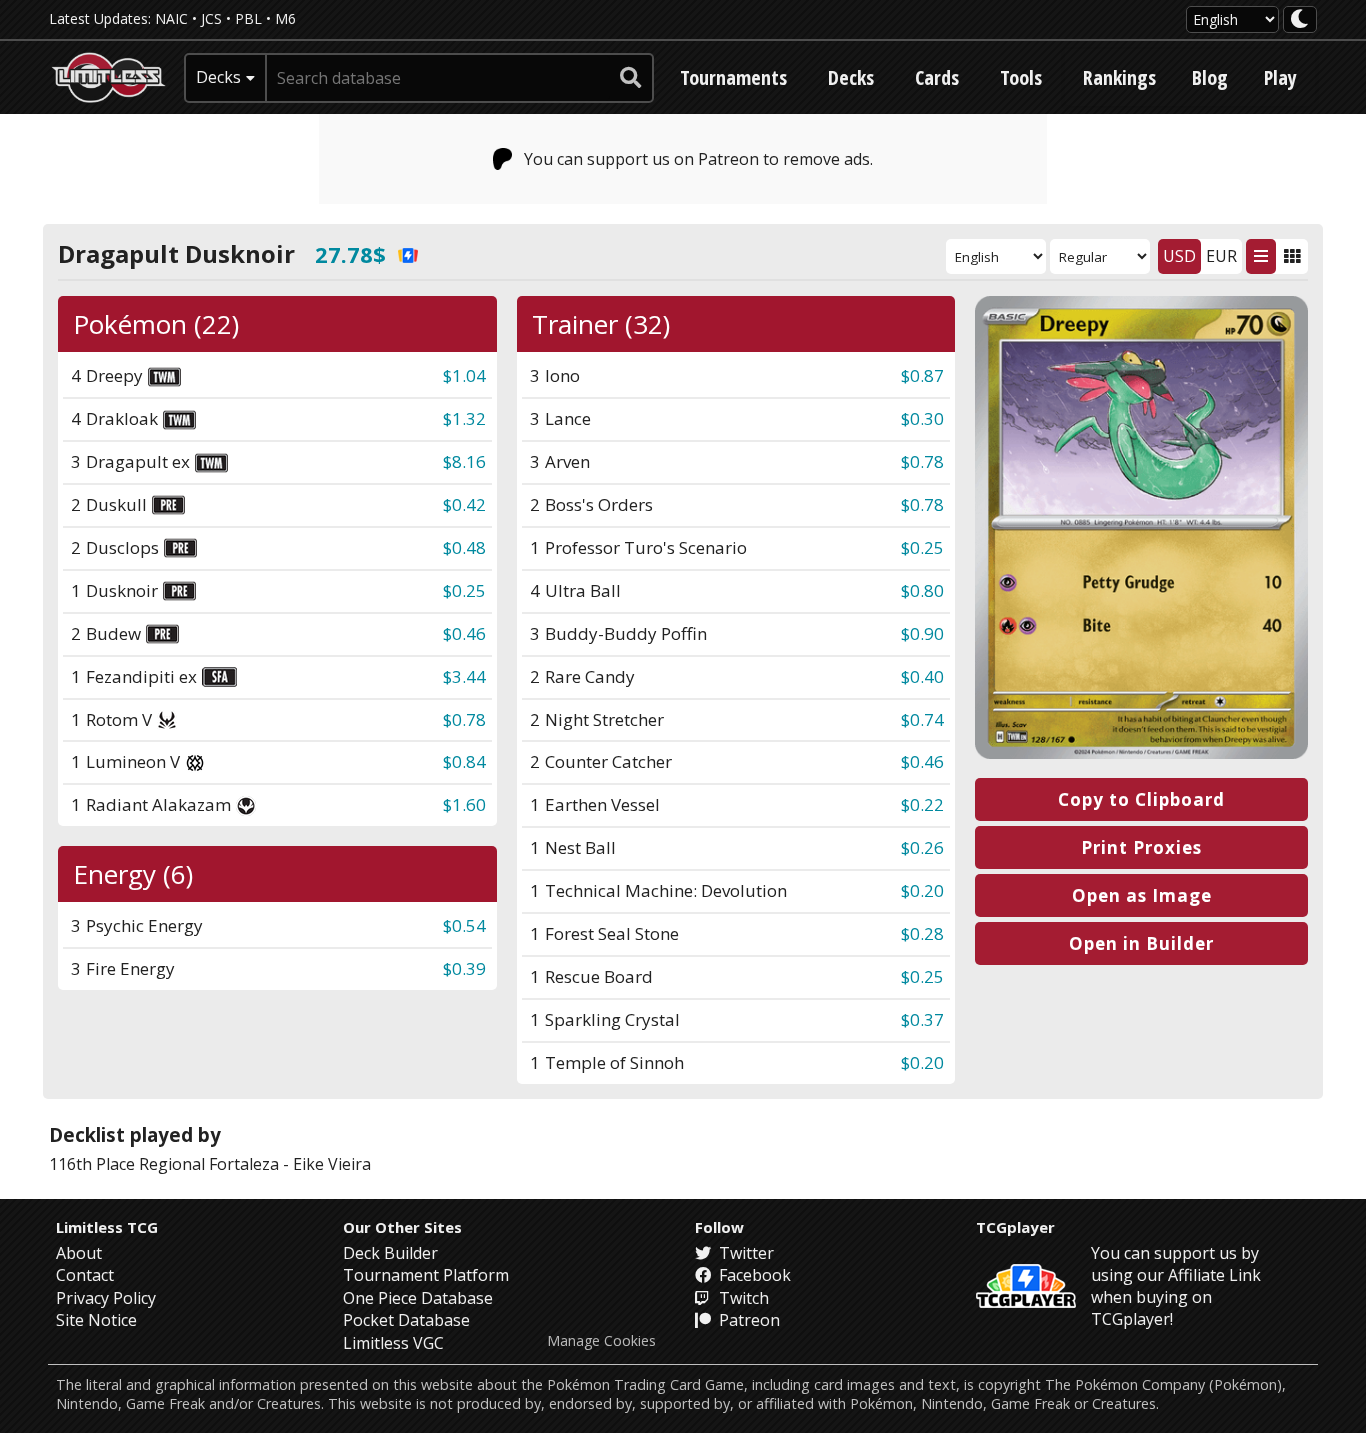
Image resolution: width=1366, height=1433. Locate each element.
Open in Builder (1141, 943)
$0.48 (464, 547)
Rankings (1119, 77)
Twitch (742, 1298)
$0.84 (464, 761)
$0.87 (922, 375)
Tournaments (733, 77)
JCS (211, 18)
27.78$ (350, 254)
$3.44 (464, 676)
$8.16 (464, 461)
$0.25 (464, 590)
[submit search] (631, 78)
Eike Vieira (332, 1164)
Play (1280, 77)
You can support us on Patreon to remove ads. (698, 159)
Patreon (747, 1320)
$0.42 (464, 504)
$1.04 (464, 375)
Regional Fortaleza (209, 1164)
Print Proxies (1141, 847)
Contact (85, 1275)
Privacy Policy (106, 1298)
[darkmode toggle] (1300, 19)
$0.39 (464, 968)
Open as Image (1142, 895)
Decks (851, 77)
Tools (1021, 77)
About (79, 1253)
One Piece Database (418, 1298)
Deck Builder (390, 1253)
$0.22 (922, 804)
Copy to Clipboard (1141, 799)
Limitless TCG (107, 1227)
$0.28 (922, 933)
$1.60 (464, 804)
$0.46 (464, 633)
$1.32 (464, 418)
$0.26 (922, 847)
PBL (248, 18)
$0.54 (464, 925)
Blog (1210, 77)
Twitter (744, 1253)
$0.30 (922, 418)
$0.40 (922, 676)
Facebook (753, 1275)
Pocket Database (406, 1320)
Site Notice (96, 1320)
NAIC (171, 18)
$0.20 (922, 890)
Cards (937, 77)
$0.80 (922, 590)
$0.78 (464, 719)
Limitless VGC (393, 1343)
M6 (285, 18)
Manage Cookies (601, 1341)
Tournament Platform (426, 1275)
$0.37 (922, 1019)
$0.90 (922, 633)
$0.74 (922, 719)
